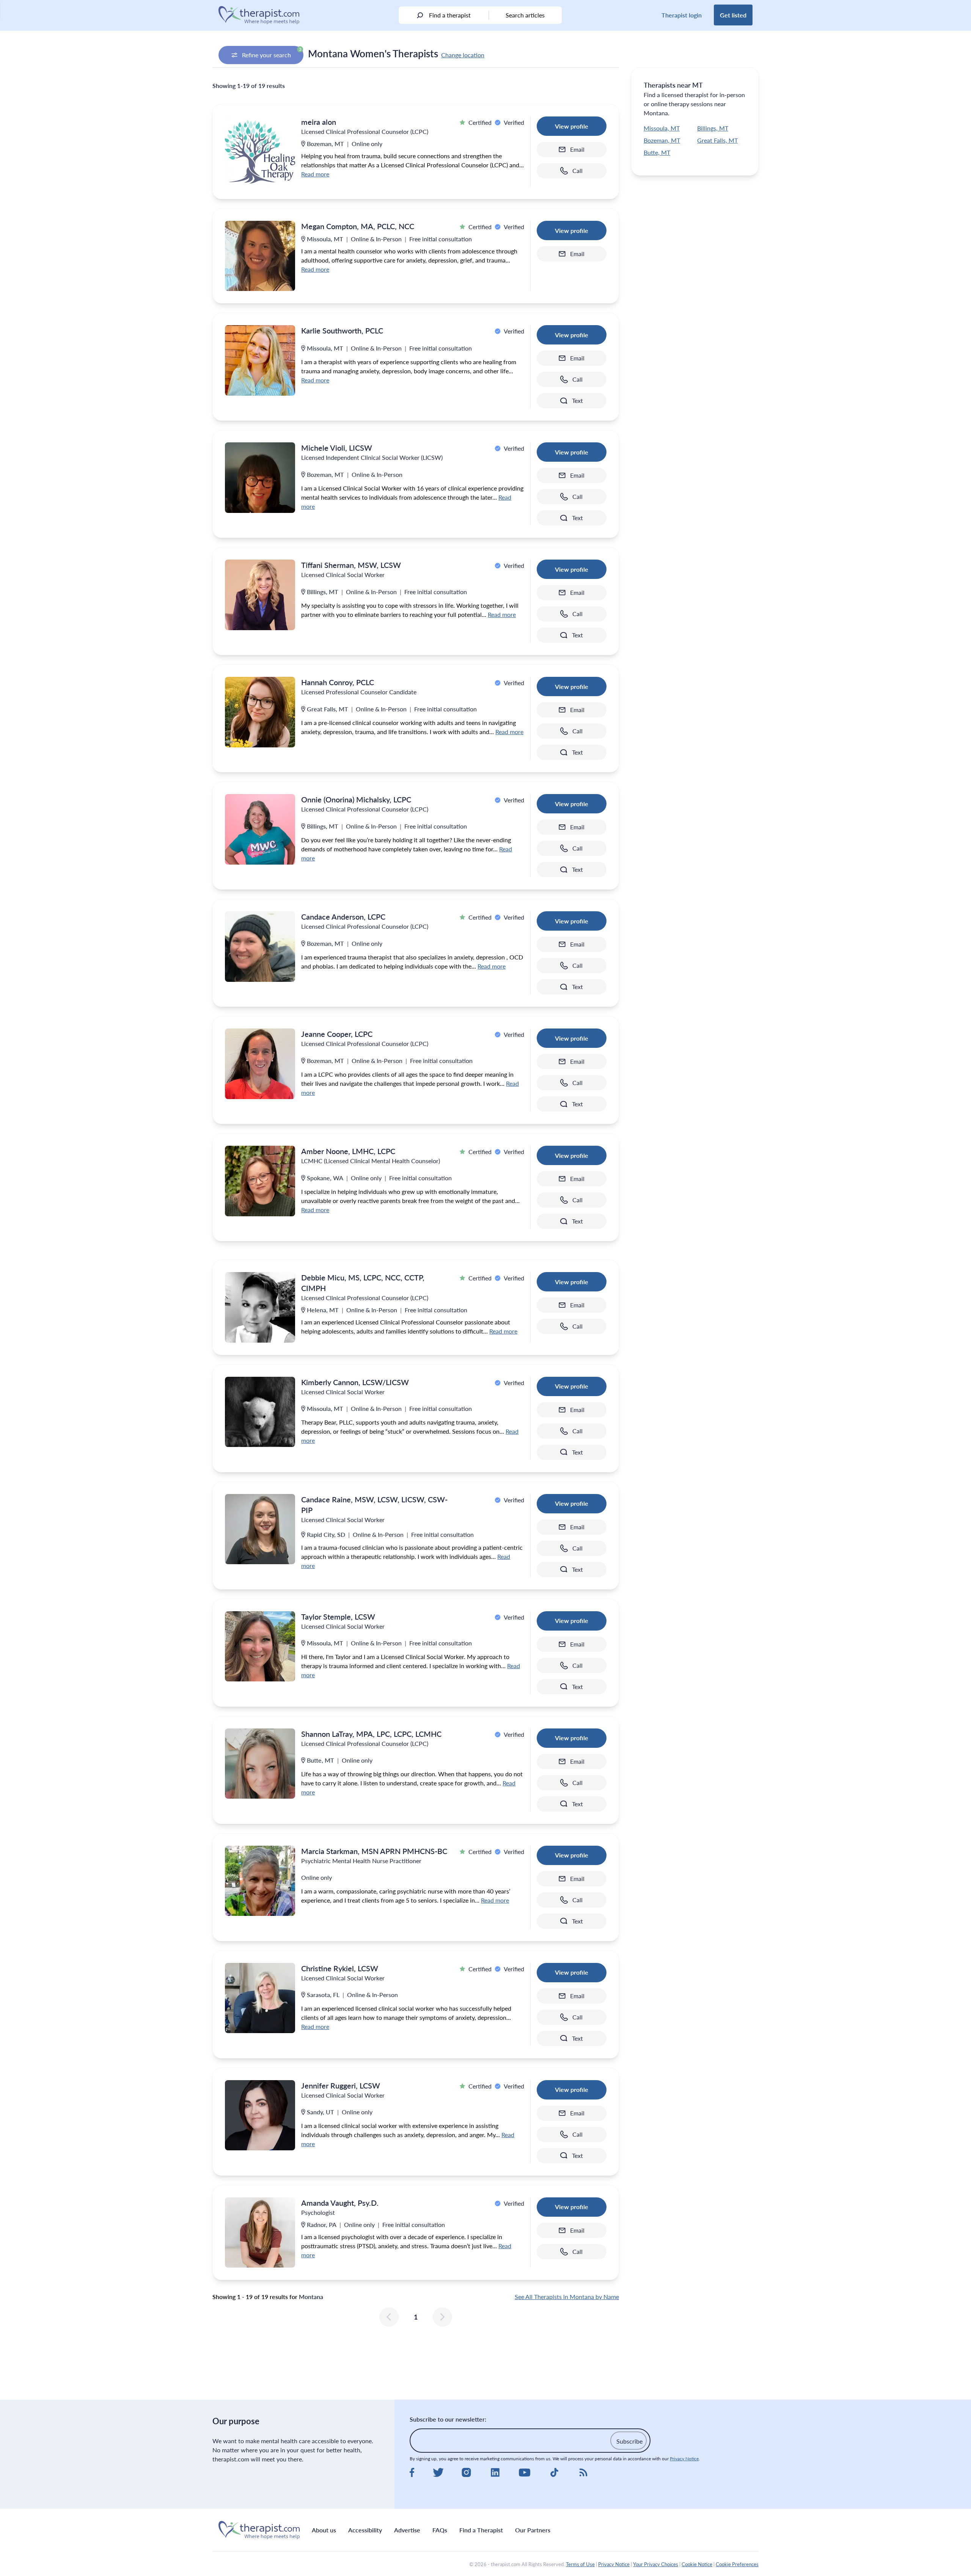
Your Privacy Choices (656, 2564)
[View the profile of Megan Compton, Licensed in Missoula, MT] (260, 256)
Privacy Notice (684, 2459)
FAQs (440, 2530)
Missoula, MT (662, 128)
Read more (315, 174)
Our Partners (533, 2530)
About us (324, 2530)
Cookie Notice (697, 2564)
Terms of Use (580, 2564)
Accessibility (365, 2530)
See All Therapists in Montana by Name (567, 2297)
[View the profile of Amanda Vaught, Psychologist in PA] (260, 2232)
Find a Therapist (481, 2530)
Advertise (407, 2530)
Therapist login (682, 15)
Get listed (733, 15)
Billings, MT (713, 128)
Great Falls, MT (717, 140)
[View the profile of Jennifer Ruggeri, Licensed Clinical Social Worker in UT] (260, 2115)
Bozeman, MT (662, 140)
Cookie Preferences (737, 2564)
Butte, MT (657, 152)
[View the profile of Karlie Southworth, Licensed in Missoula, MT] (260, 360)
